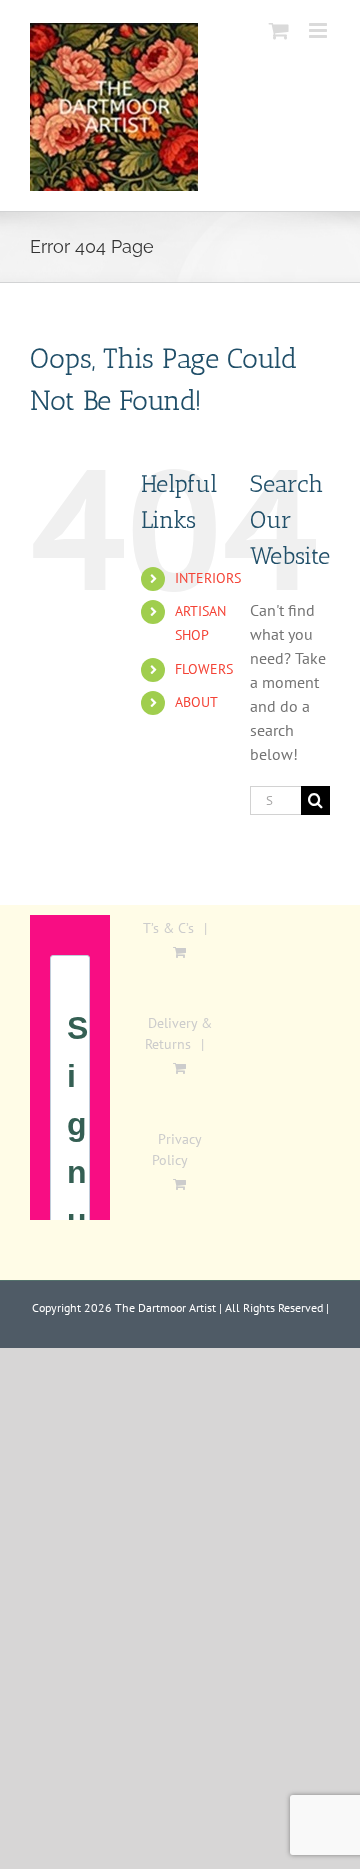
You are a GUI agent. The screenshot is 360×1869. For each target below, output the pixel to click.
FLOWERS (204, 669)
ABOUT (196, 702)
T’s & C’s (168, 928)
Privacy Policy (177, 1149)
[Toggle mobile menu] (319, 30)
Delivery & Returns (178, 1033)
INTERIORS (208, 578)
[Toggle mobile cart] (279, 30)
